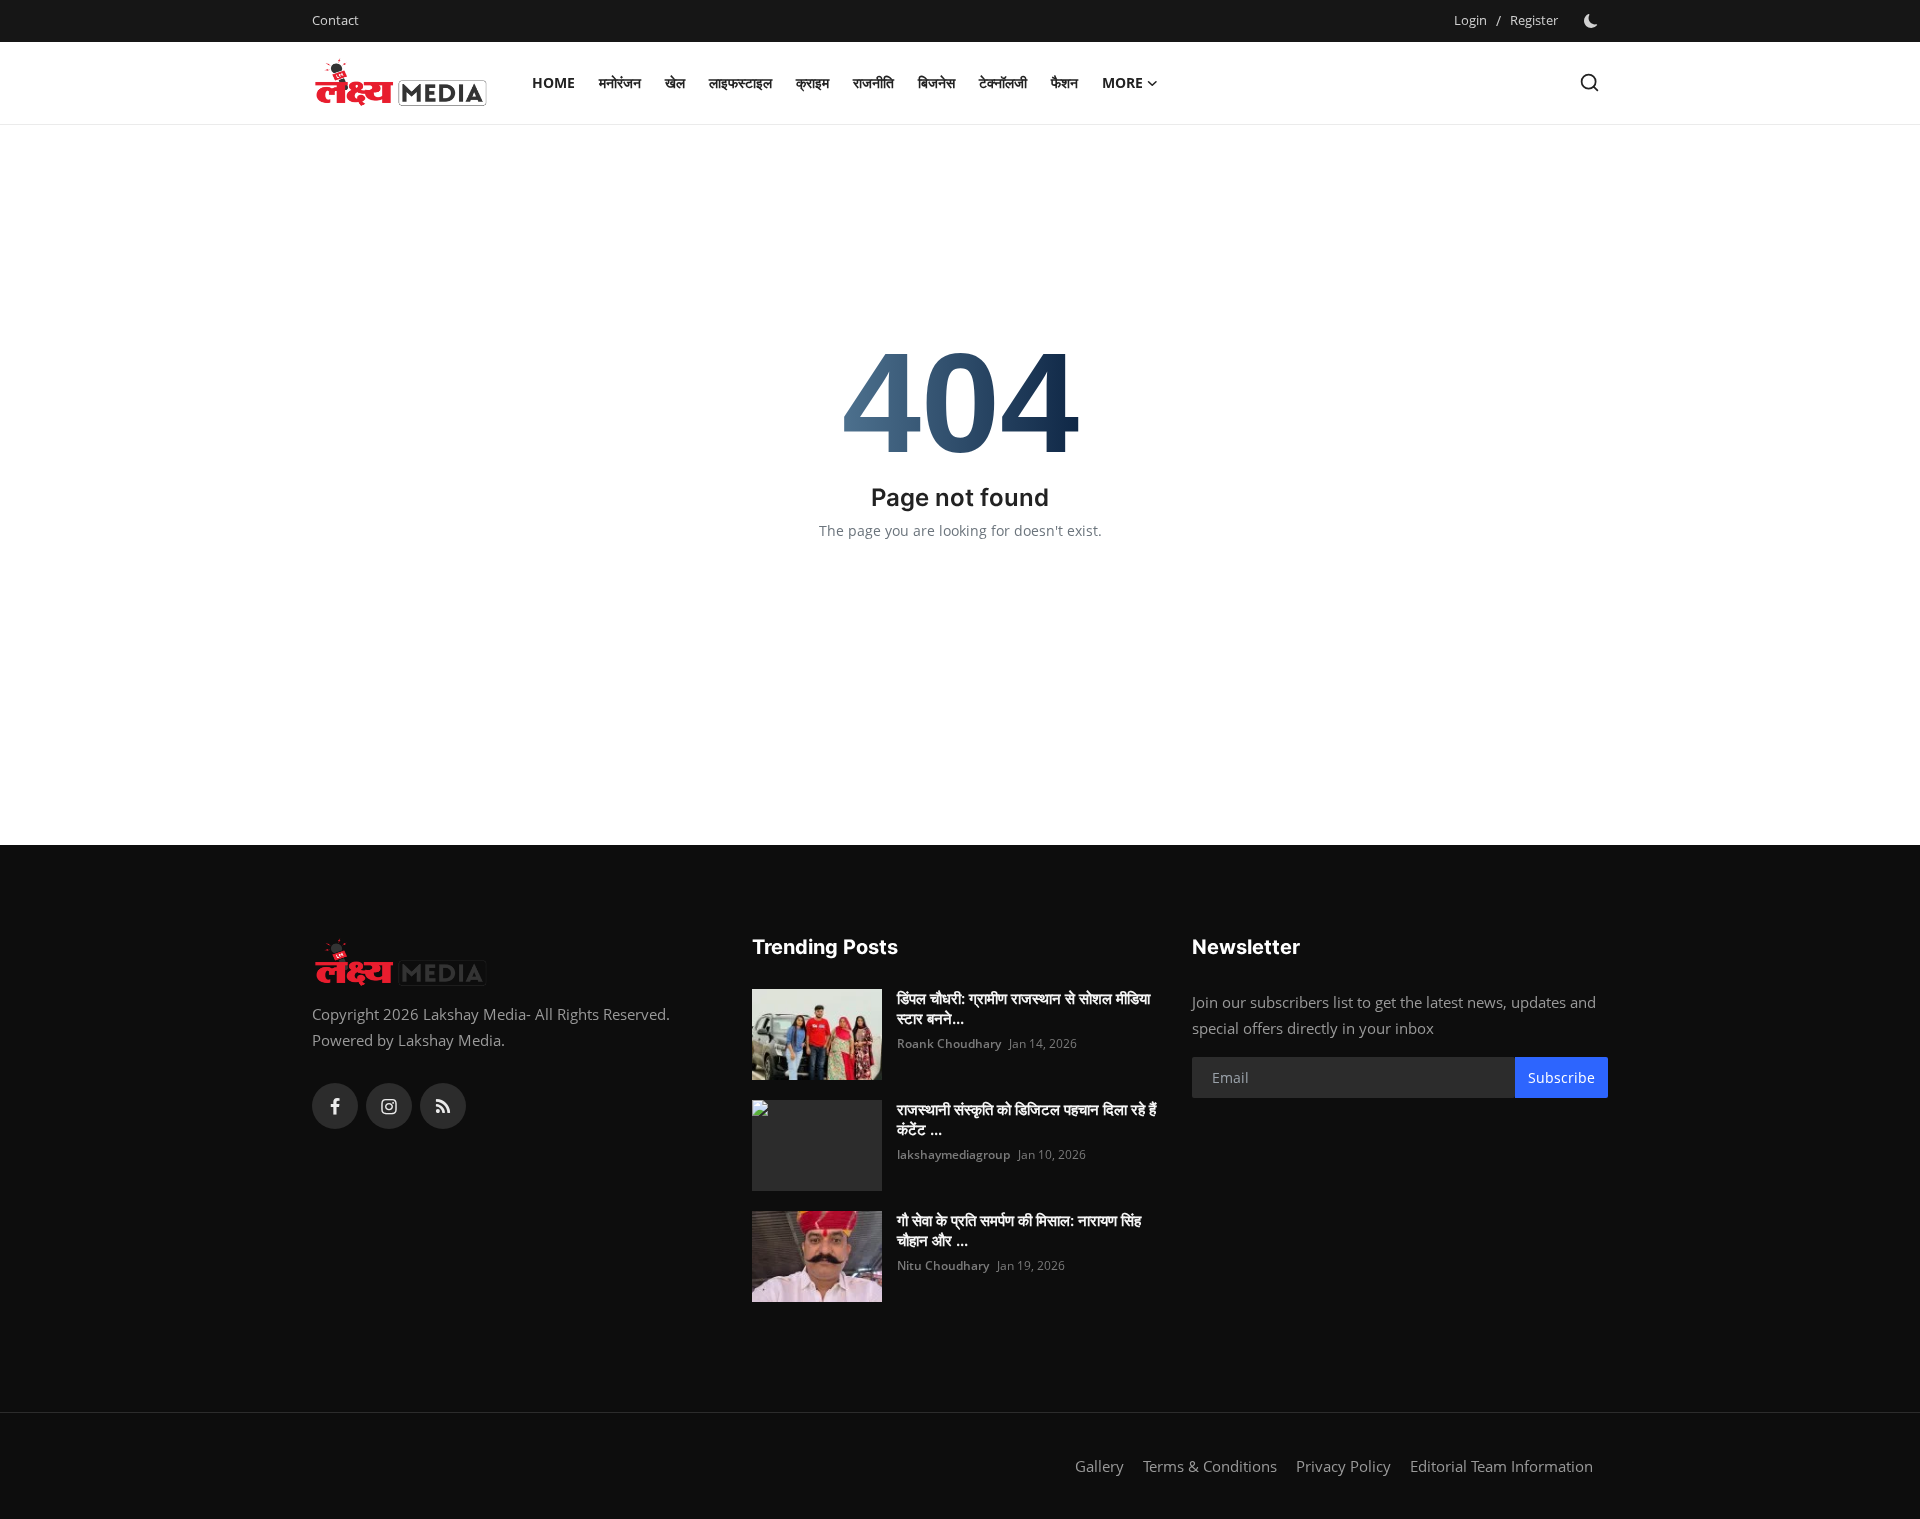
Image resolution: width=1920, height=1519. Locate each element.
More (1122, 82)
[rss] (443, 1106)
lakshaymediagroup (953, 1154)
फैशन (1064, 82)
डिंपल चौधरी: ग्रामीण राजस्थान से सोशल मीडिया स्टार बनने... (1023, 1008)
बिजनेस (936, 82)
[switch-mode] (1593, 21)
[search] (1589, 82)
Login (1470, 20)
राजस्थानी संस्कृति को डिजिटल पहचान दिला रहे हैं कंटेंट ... (1026, 1119)
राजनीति (873, 82)
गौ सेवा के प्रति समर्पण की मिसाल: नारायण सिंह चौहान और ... (1019, 1230)
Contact (335, 20)
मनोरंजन (620, 82)
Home (553, 82)
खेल (675, 82)
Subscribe (1561, 1077)
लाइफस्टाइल (740, 82)
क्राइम (812, 82)
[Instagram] (389, 1106)
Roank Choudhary (949, 1043)
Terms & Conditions (1210, 1466)
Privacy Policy (1343, 1466)
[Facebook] (335, 1106)
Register (1534, 20)
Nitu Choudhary (943, 1265)
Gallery (1099, 1466)
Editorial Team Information (1501, 1466)
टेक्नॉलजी (1003, 82)
